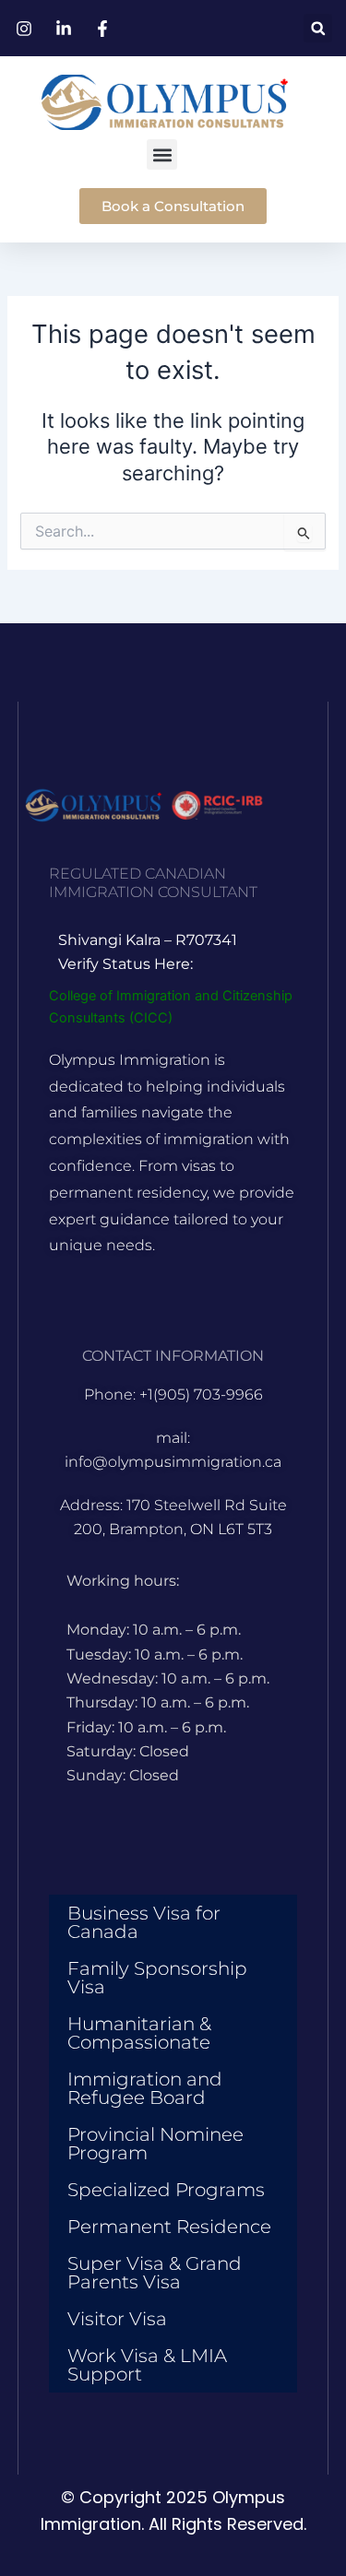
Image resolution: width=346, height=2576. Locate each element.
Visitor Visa (117, 2319)
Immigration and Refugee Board (145, 2088)
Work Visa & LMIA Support (147, 2365)
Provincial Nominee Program (155, 2144)
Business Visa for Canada (144, 1922)
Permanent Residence (169, 2227)
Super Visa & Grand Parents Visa (155, 2273)
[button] (318, 28)
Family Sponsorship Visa (157, 1978)
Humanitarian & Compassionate (139, 2033)
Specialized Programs (166, 2190)
